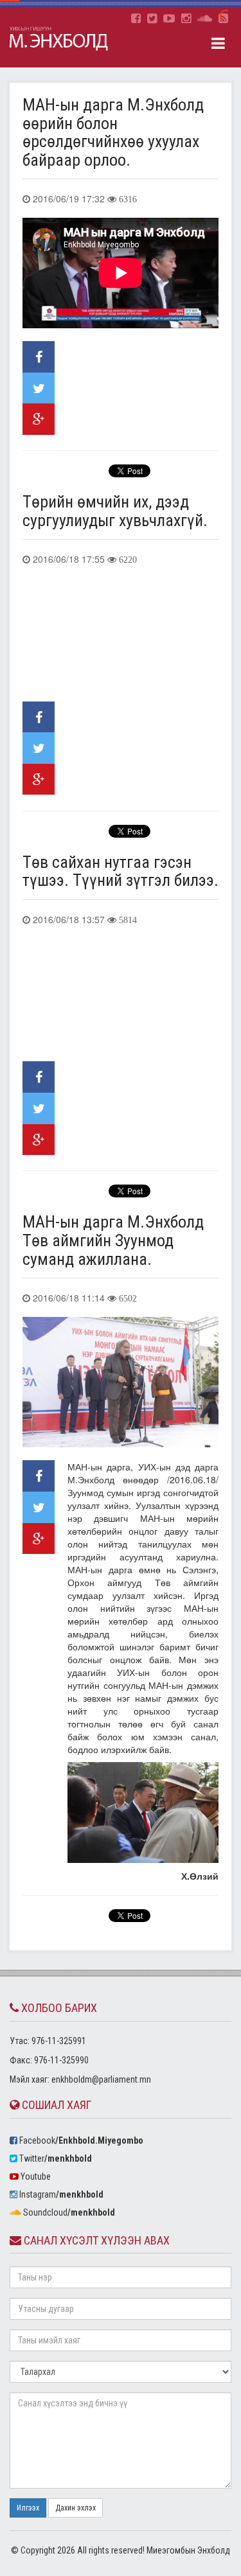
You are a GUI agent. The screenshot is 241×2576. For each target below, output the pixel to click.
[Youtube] (169, 19)
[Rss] (223, 19)
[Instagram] (186, 19)
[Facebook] (136, 19)
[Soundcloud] (205, 19)
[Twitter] (152, 19)
